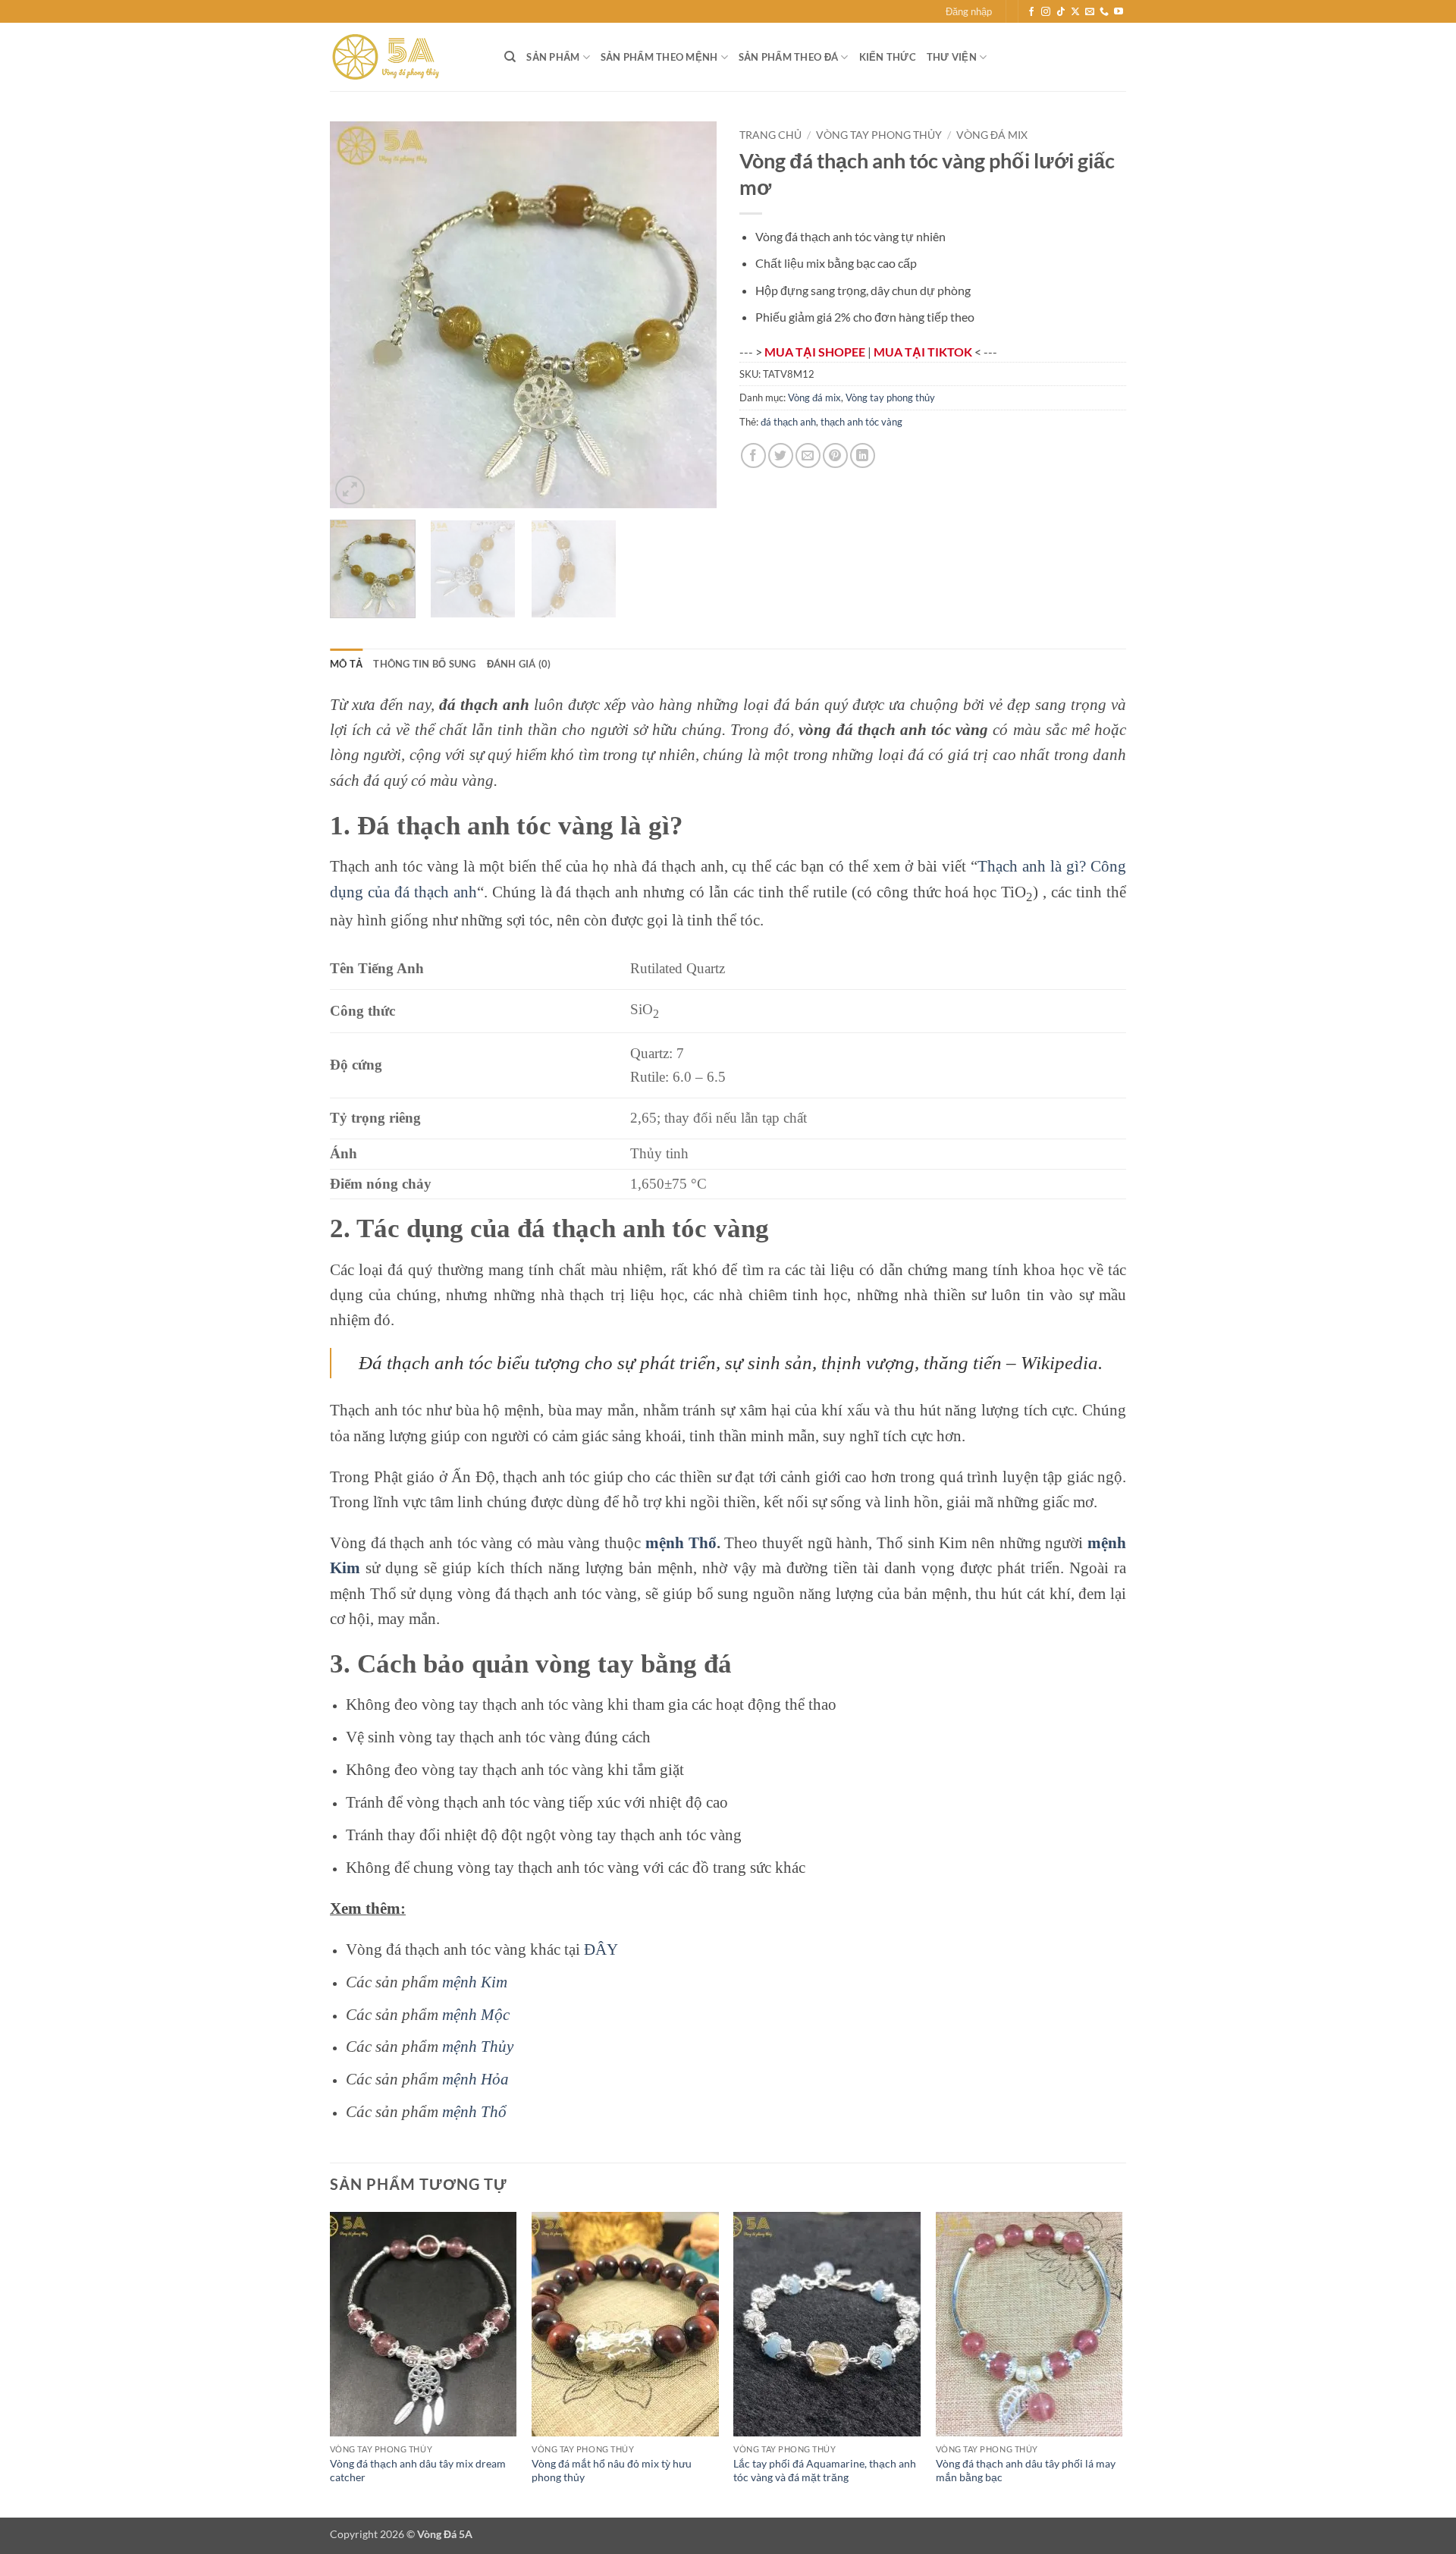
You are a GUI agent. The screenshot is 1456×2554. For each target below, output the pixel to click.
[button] (969, 11)
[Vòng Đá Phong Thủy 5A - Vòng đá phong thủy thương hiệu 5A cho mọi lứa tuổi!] (406, 57)
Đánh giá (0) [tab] (519, 664)
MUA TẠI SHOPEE (816, 352)
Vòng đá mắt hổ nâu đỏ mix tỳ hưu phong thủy (612, 2471)
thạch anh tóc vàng (861, 422)
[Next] (690, 315)
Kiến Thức (888, 57)
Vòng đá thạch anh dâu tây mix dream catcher (418, 2471)
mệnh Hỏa (475, 2079)
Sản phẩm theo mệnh (659, 57)
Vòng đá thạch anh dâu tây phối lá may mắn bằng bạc (1026, 2471)
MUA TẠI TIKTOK (924, 352)
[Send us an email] (1090, 12)
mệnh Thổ (681, 1542)
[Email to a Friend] (808, 456)
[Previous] (356, 315)
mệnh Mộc (476, 2014)
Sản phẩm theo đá (788, 57)
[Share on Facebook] (753, 456)
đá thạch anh (788, 422)
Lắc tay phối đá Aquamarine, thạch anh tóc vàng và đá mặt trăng (825, 2471)
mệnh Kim (475, 1982)
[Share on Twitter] (781, 456)
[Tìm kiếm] (510, 57)
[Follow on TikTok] (1061, 12)
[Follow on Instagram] (1046, 12)
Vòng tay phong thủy (879, 135)
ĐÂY (601, 1949)
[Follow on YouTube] (1119, 12)
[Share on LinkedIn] (863, 456)
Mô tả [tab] (346, 664)
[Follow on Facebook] (1031, 12)
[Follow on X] (1075, 12)
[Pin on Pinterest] (835, 456)
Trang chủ (770, 135)
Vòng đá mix (992, 135)
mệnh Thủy (478, 2046)
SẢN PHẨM (553, 57)
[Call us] (1104, 12)
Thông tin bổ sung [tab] (424, 664)
